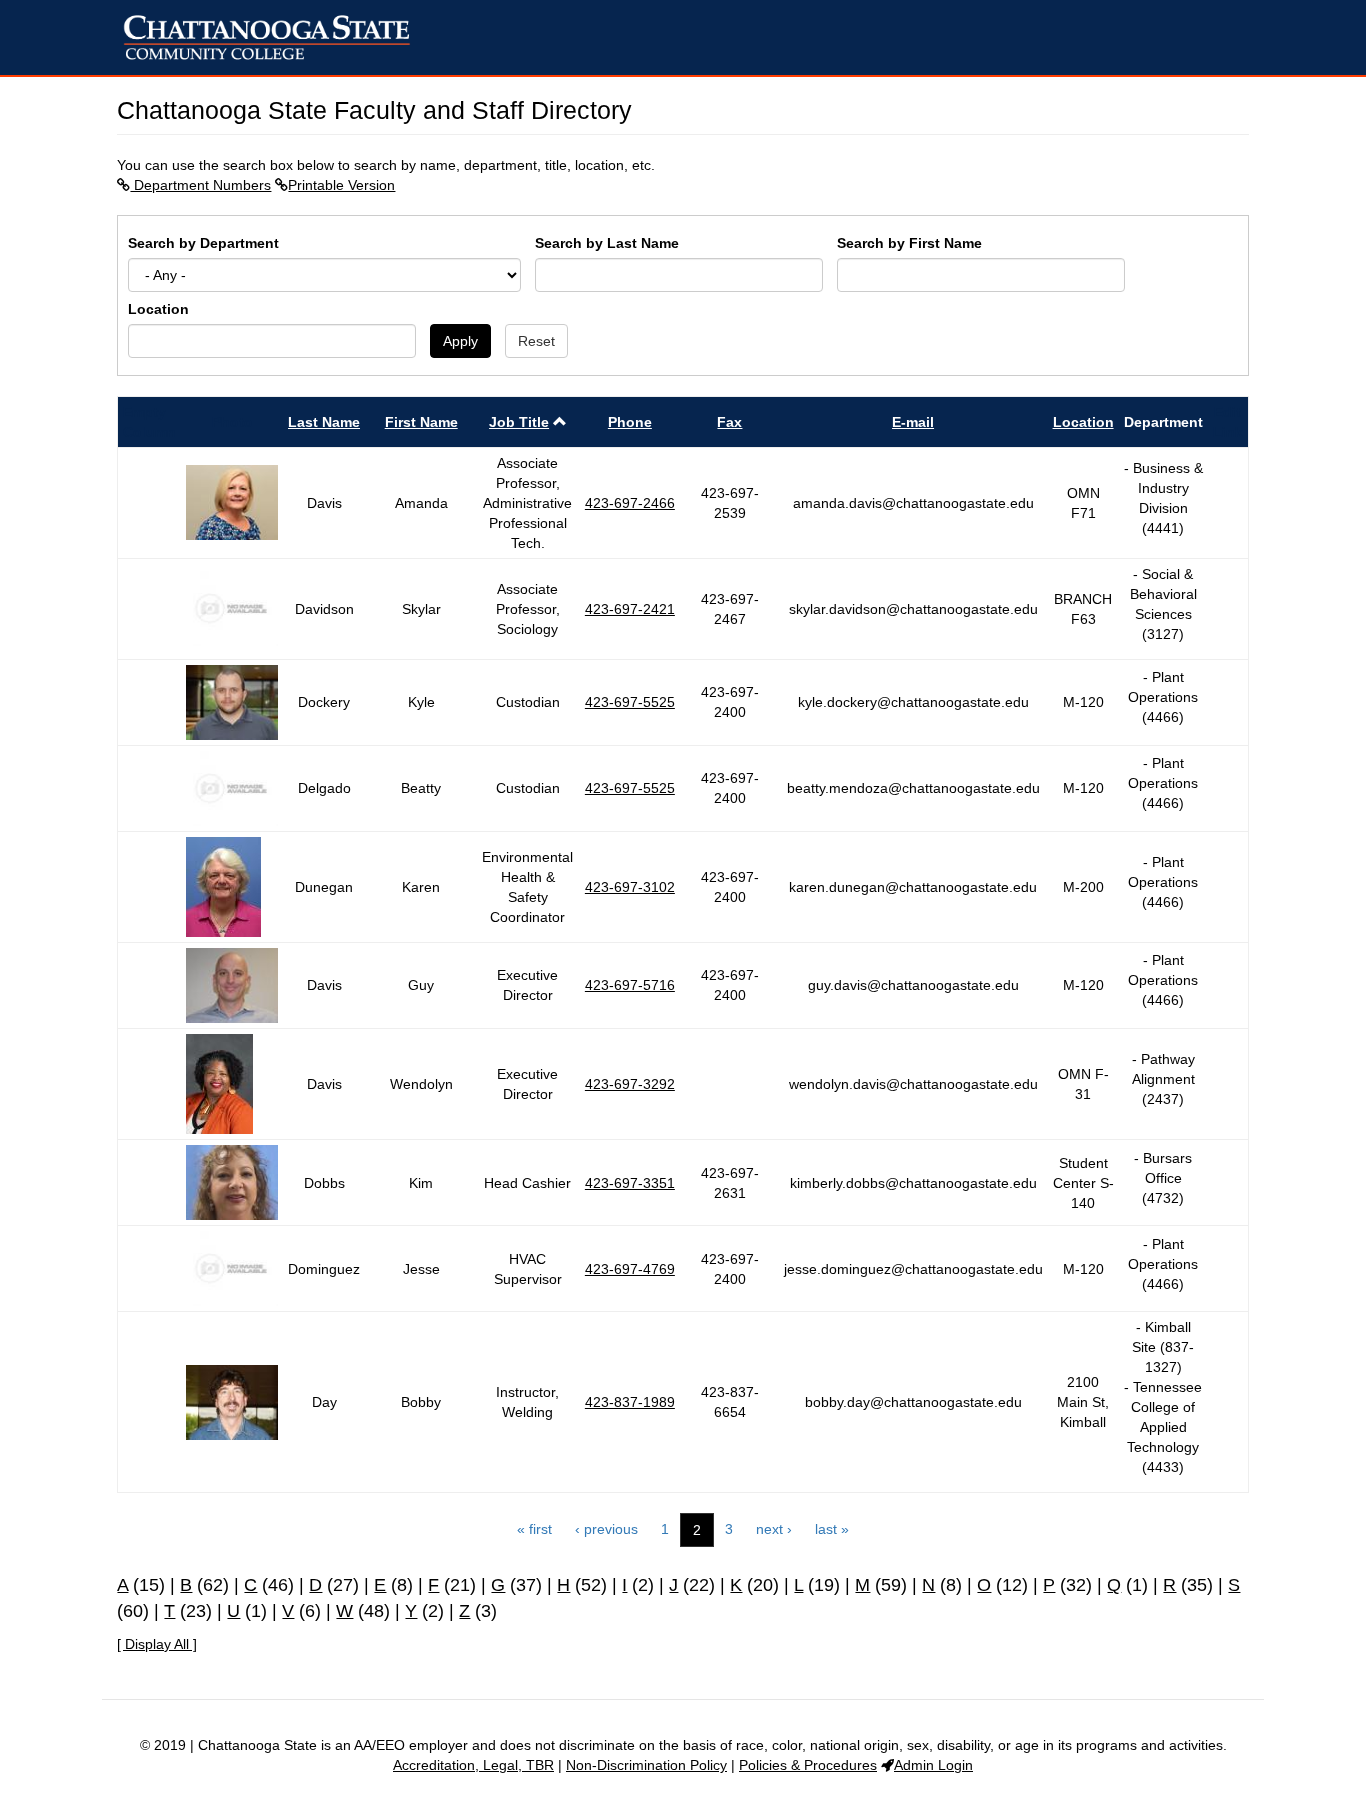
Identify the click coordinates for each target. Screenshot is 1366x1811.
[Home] (274, 37)
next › (774, 1529)
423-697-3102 (630, 887)
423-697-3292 (630, 1084)
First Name (421, 422)
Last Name (324, 422)
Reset (536, 341)
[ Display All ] (157, 1644)
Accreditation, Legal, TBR (473, 1765)
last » (832, 1529)
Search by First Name (909, 243)
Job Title (519, 422)
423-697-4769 (630, 1269)
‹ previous (606, 1529)
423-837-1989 (630, 1402)
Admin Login (933, 1765)
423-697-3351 (630, 1183)
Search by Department (203, 243)
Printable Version (341, 185)
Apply (460, 341)
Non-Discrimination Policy (646, 1765)
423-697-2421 (630, 609)
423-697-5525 (630, 702)
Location (158, 309)
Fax (729, 422)
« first (534, 1529)
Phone (630, 422)
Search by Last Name (607, 243)
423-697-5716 (630, 985)
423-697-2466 (630, 503)
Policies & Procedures (808, 1765)
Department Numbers (200, 185)
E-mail (913, 422)
